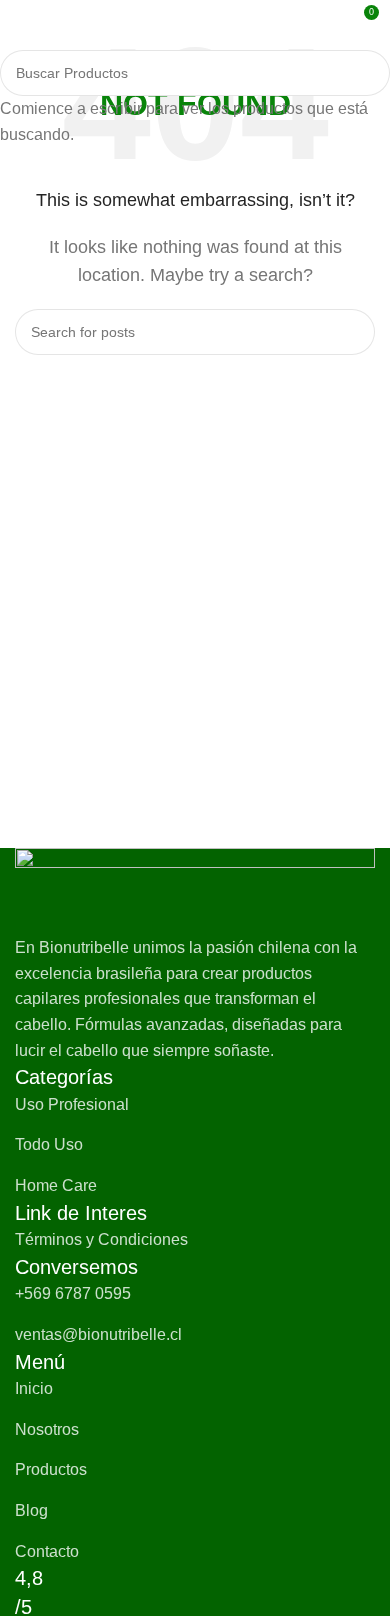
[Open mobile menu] (23, 20)
